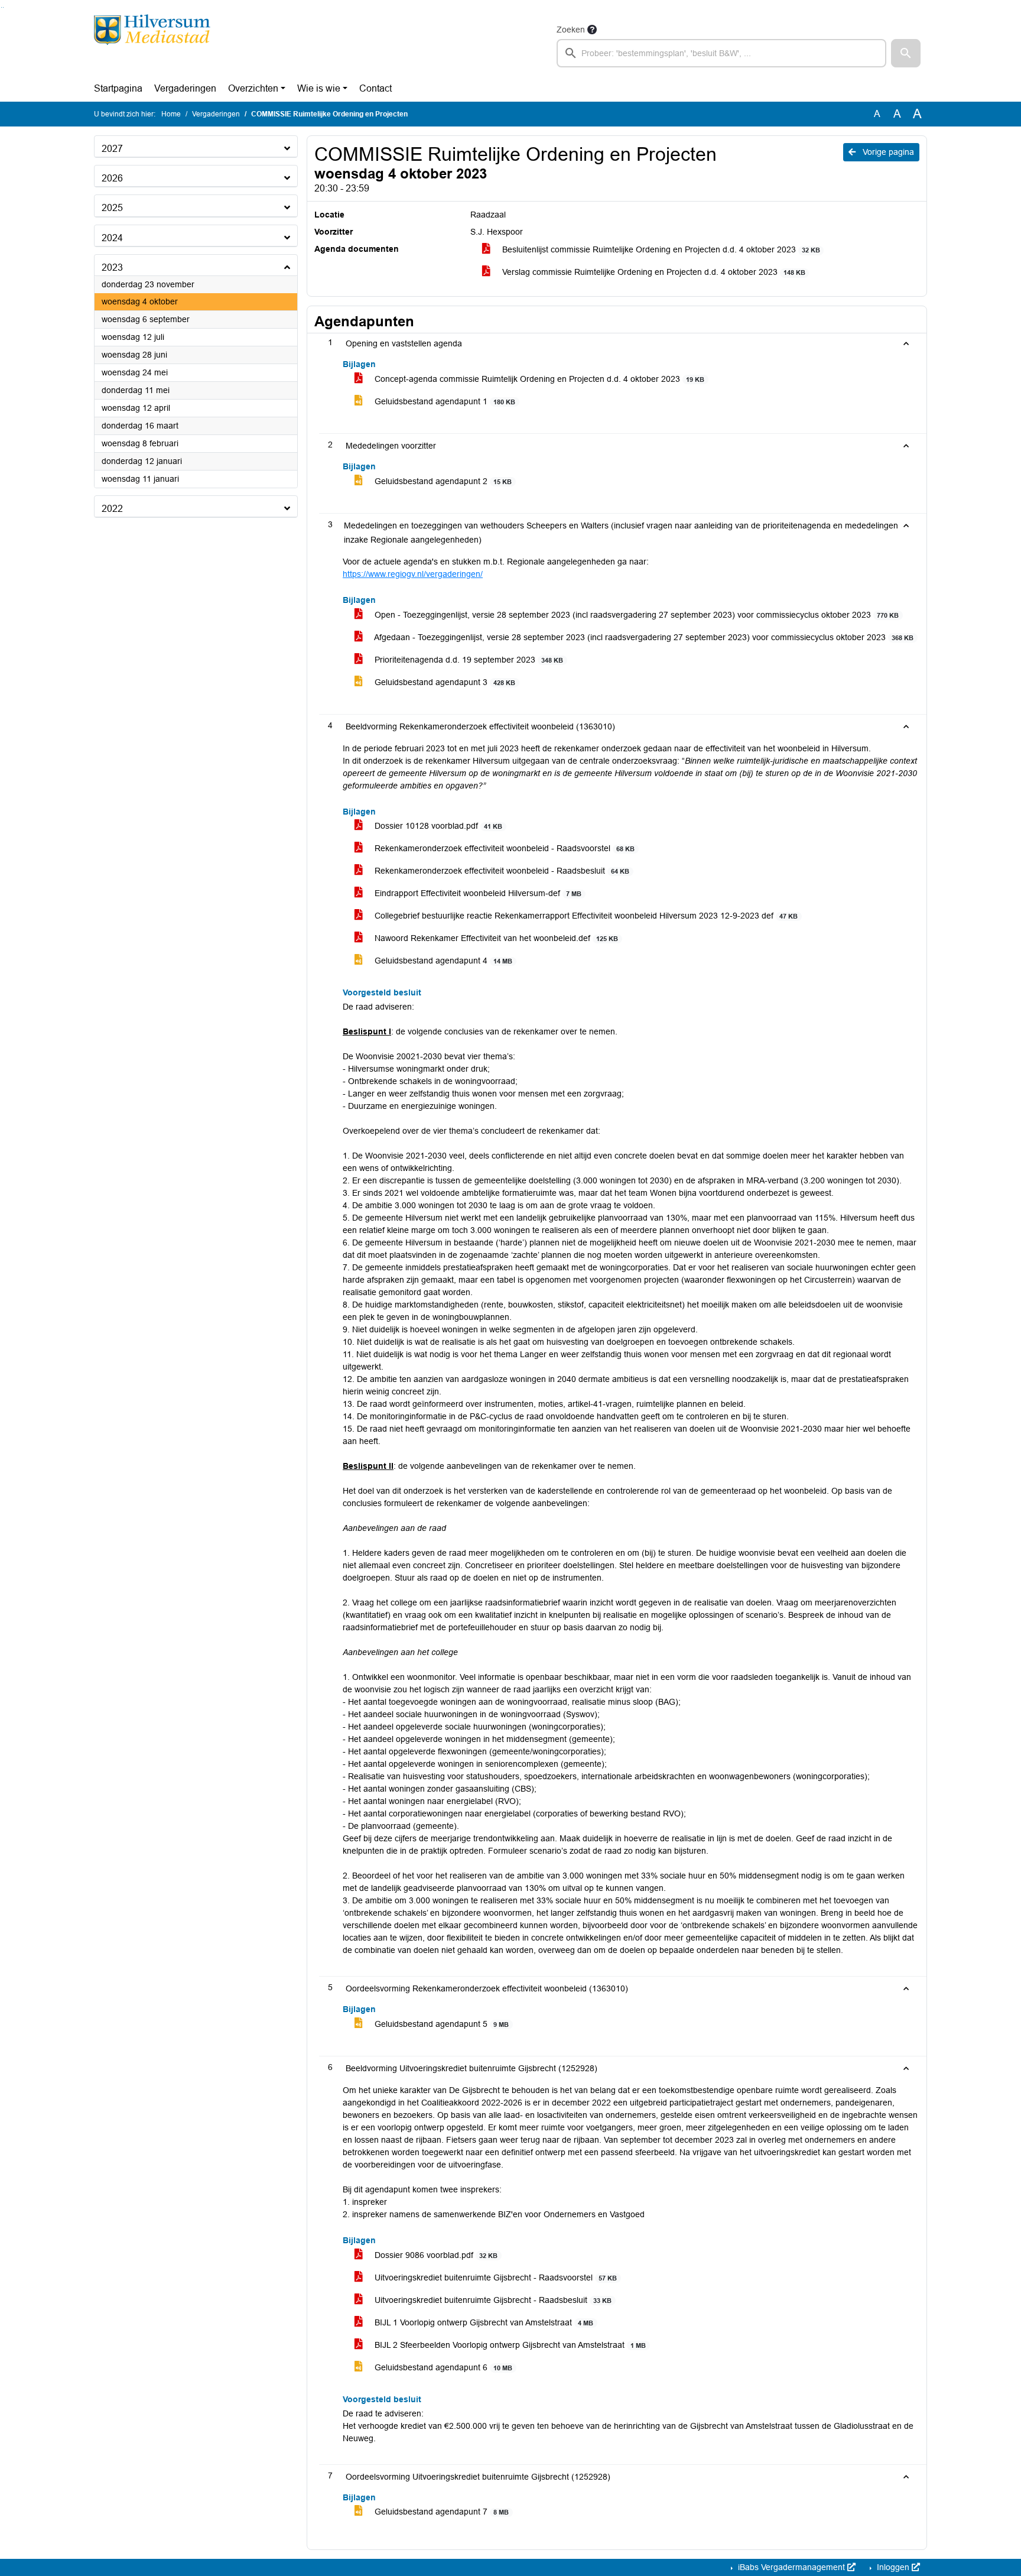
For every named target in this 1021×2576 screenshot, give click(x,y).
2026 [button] (112, 178)
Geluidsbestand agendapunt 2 (442, 481)
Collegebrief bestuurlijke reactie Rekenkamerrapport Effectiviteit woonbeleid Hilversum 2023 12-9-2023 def (585, 916)
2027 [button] (112, 149)
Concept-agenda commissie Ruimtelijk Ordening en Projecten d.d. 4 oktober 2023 (538, 379)
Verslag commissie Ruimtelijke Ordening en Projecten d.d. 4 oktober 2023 (653, 272)
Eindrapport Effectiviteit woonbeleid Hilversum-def (477, 893)
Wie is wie (319, 88)
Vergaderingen (185, 88)
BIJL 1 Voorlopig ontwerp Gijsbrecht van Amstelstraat (483, 2322)
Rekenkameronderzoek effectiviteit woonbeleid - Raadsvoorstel (503, 848)
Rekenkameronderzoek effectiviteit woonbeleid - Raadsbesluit (501, 871)
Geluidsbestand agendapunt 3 (444, 682)
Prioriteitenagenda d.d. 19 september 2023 (468, 660)
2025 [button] (112, 208)
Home (171, 114)
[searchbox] (721, 53)
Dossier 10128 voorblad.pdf (437, 826)
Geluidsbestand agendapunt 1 (444, 401)
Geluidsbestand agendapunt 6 (442, 2367)
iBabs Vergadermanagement (791, 2567)
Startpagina (118, 88)
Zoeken (571, 30)
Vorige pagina (887, 152)
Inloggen (893, 2567)
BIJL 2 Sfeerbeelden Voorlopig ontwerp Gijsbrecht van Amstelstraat (509, 2345)
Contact (375, 88)
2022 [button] (112, 509)
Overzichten (253, 88)
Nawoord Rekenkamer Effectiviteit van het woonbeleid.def (495, 938)
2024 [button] (112, 238)
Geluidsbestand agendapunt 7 (440, 2512)
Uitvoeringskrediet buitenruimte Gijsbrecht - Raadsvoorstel (495, 2277)
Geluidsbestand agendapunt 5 (440, 2024)
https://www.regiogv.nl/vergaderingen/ (413, 574)
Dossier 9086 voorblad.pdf (435, 2255)
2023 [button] (112, 267)
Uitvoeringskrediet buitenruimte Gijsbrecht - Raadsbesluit (492, 2300)
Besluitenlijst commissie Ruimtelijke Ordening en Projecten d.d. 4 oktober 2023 (660, 249)
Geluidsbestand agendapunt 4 (442, 961)
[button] (906, 53)
